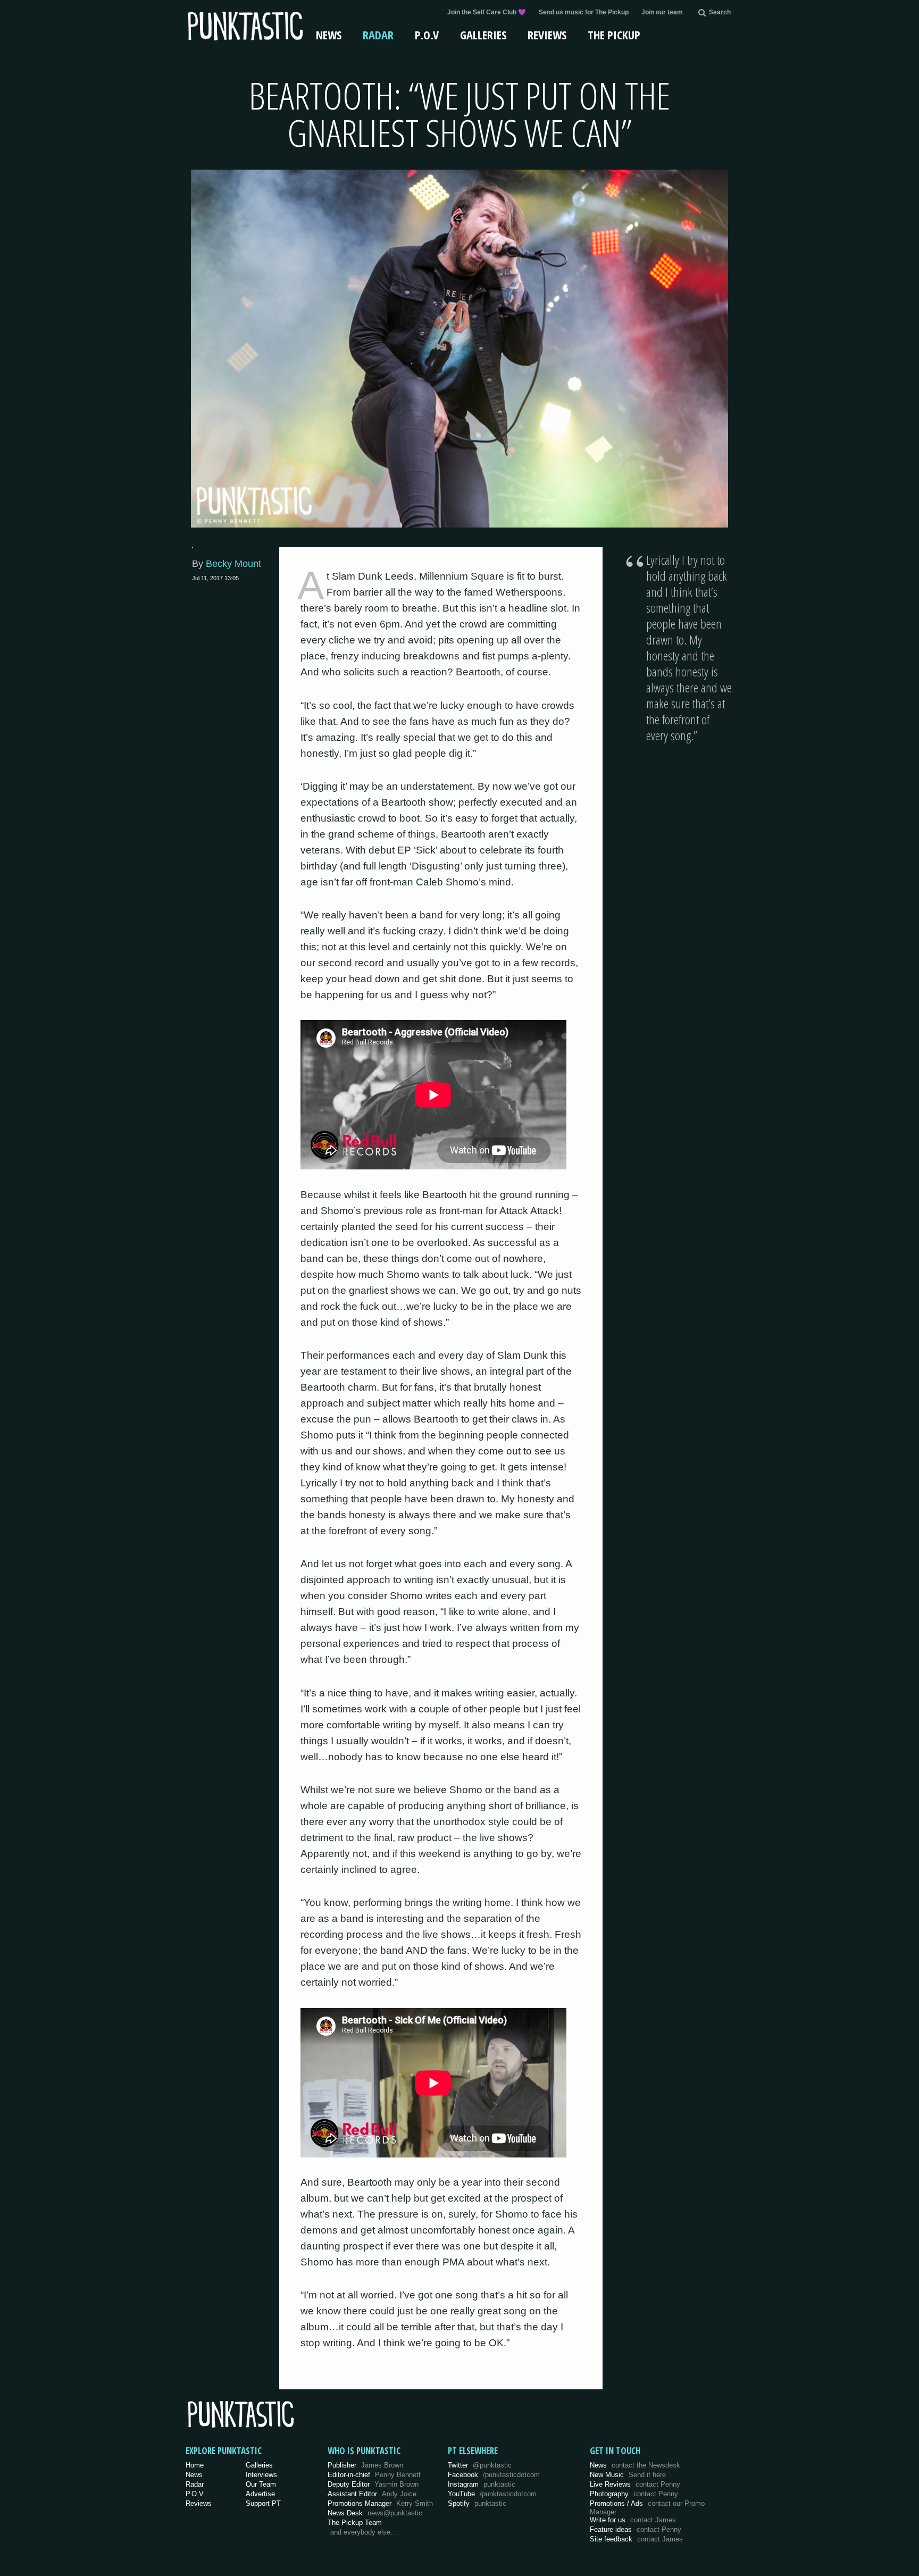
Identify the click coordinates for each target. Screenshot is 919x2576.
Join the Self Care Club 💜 (487, 12)
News (329, 35)
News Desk (375, 2513)
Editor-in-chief (374, 2475)
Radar (378, 35)
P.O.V (427, 35)
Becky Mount (233, 564)
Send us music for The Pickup (584, 12)
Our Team (261, 2484)
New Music (628, 2475)
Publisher (365, 2465)
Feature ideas (636, 2529)
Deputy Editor (373, 2484)
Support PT (263, 2503)
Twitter (480, 2465)
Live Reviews (635, 2484)
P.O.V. (195, 2494)
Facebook (494, 2475)
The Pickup (614, 35)
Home (195, 2465)
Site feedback (636, 2539)
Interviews (261, 2475)
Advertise (260, 2494)
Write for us (633, 2520)
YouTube (492, 2494)
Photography (634, 2494)
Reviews (547, 35)
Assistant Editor (372, 2494)
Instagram (482, 2484)
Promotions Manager (380, 2503)
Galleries (483, 35)
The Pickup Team (355, 2523)
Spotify (477, 2503)
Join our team (662, 12)
